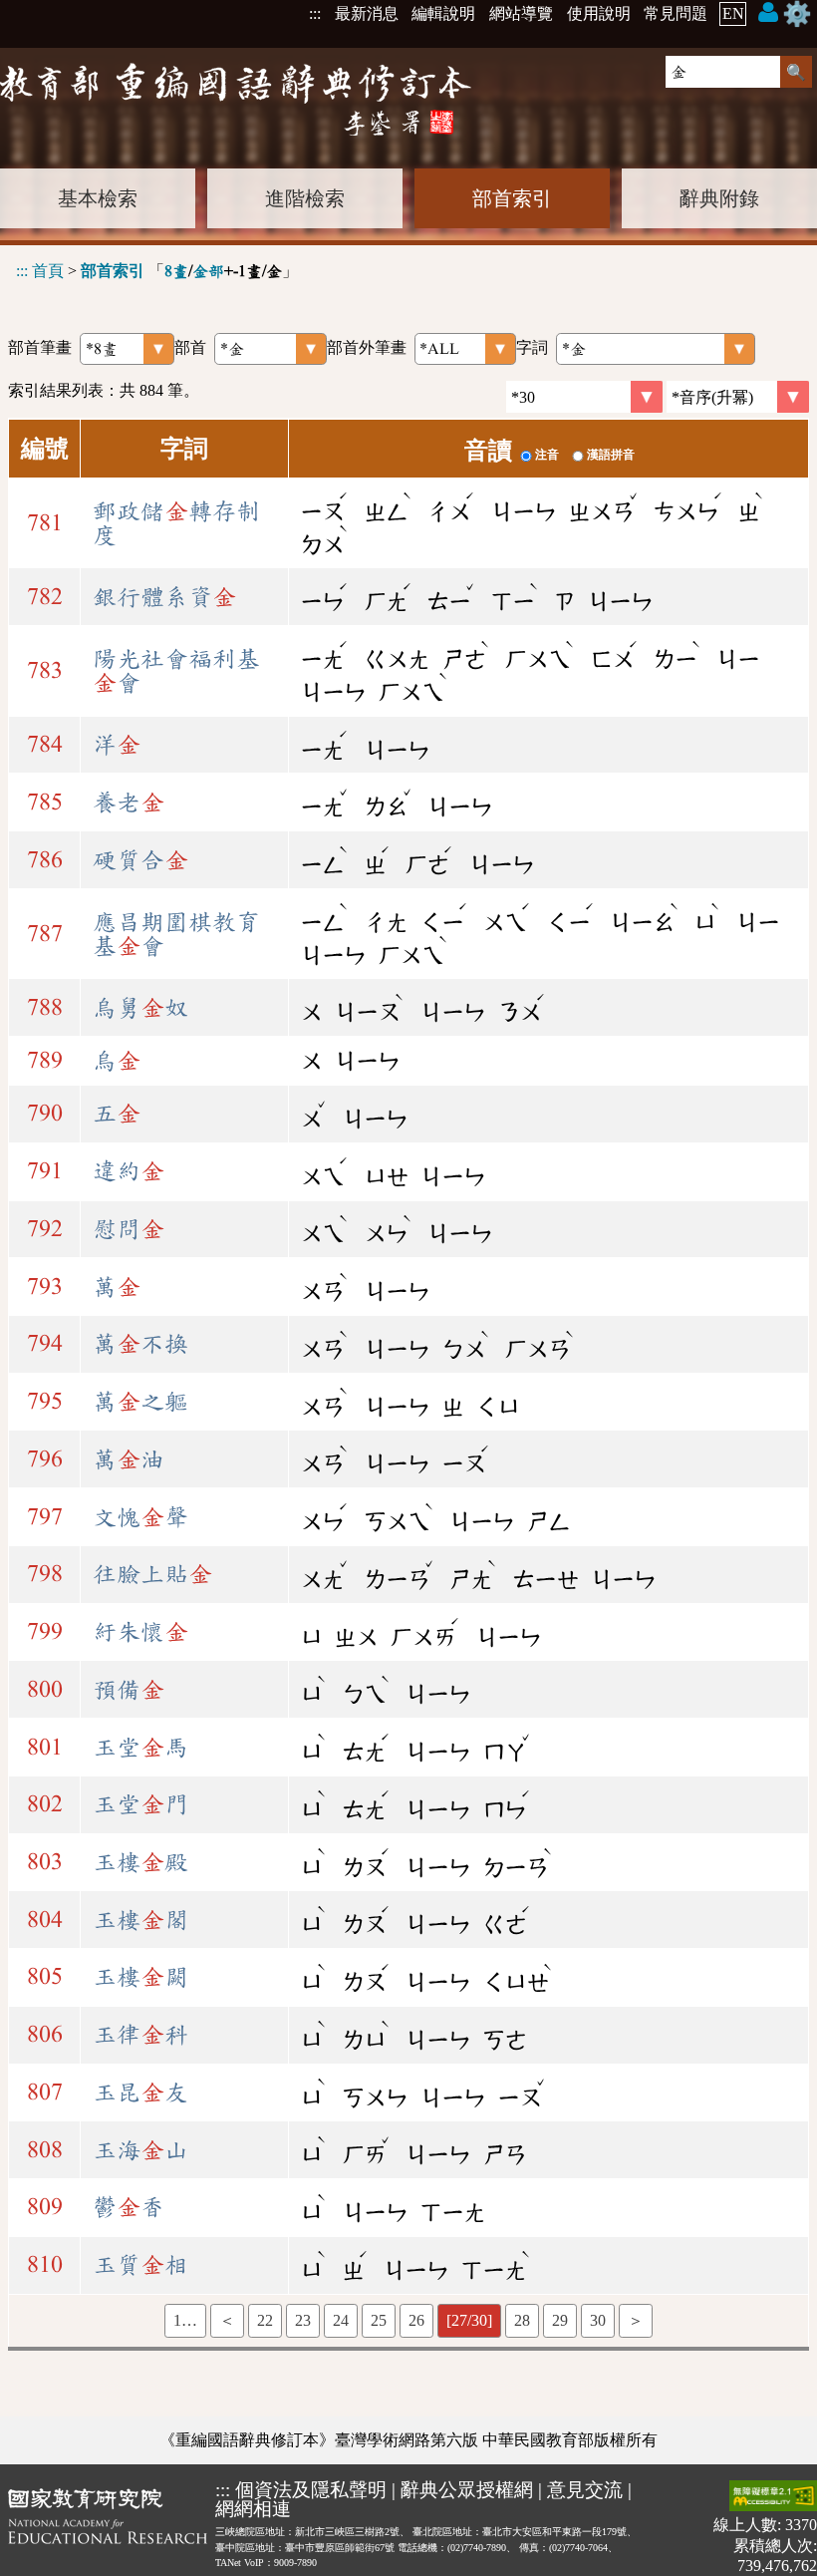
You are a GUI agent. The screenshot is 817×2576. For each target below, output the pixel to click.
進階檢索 (305, 198)
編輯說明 (443, 13)
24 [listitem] (341, 2320)
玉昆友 (140, 2093)
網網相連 (253, 2509)
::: (315, 13)
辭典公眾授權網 (467, 2490)
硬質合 (140, 860)
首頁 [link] (48, 271)
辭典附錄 (719, 198)
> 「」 (157, 271)
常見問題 (676, 13)
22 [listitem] (265, 2320)
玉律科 (140, 2035)
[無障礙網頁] (773, 2498)
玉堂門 (140, 1804)
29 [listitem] (560, 2320)
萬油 (129, 1459)
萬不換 (140, 1344)
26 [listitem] (416, 2320)
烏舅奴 (140, 1008)
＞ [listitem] (636, 2320)
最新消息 (367, 13)
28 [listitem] (522, 2320)
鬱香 (129, 2207)
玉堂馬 (140, 1748)
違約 (129, 1171)
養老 (129, 803)
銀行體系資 (164, 597)
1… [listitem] (185, 2320)
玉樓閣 (140, 1920)
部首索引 (512, 198)
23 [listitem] (303, 2320)
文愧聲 (140, 1517)
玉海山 (140, 2150)
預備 (129, 1690)
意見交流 (585, 2490)
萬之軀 (140, 1402)
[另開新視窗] (108, 2528)
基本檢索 (98, 198)
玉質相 (140, 2265)
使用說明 (599, 13)
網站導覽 (521, 13)
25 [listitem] (379, 2320)
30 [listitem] (598, 2320)
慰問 (129, 1229)
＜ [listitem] (227, 2320)
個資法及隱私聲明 (311, 2490)
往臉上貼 (152, 1574)
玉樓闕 (140, 1977)
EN (733, 13)
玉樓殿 (140, 1862)
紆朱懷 (140, 1632)
